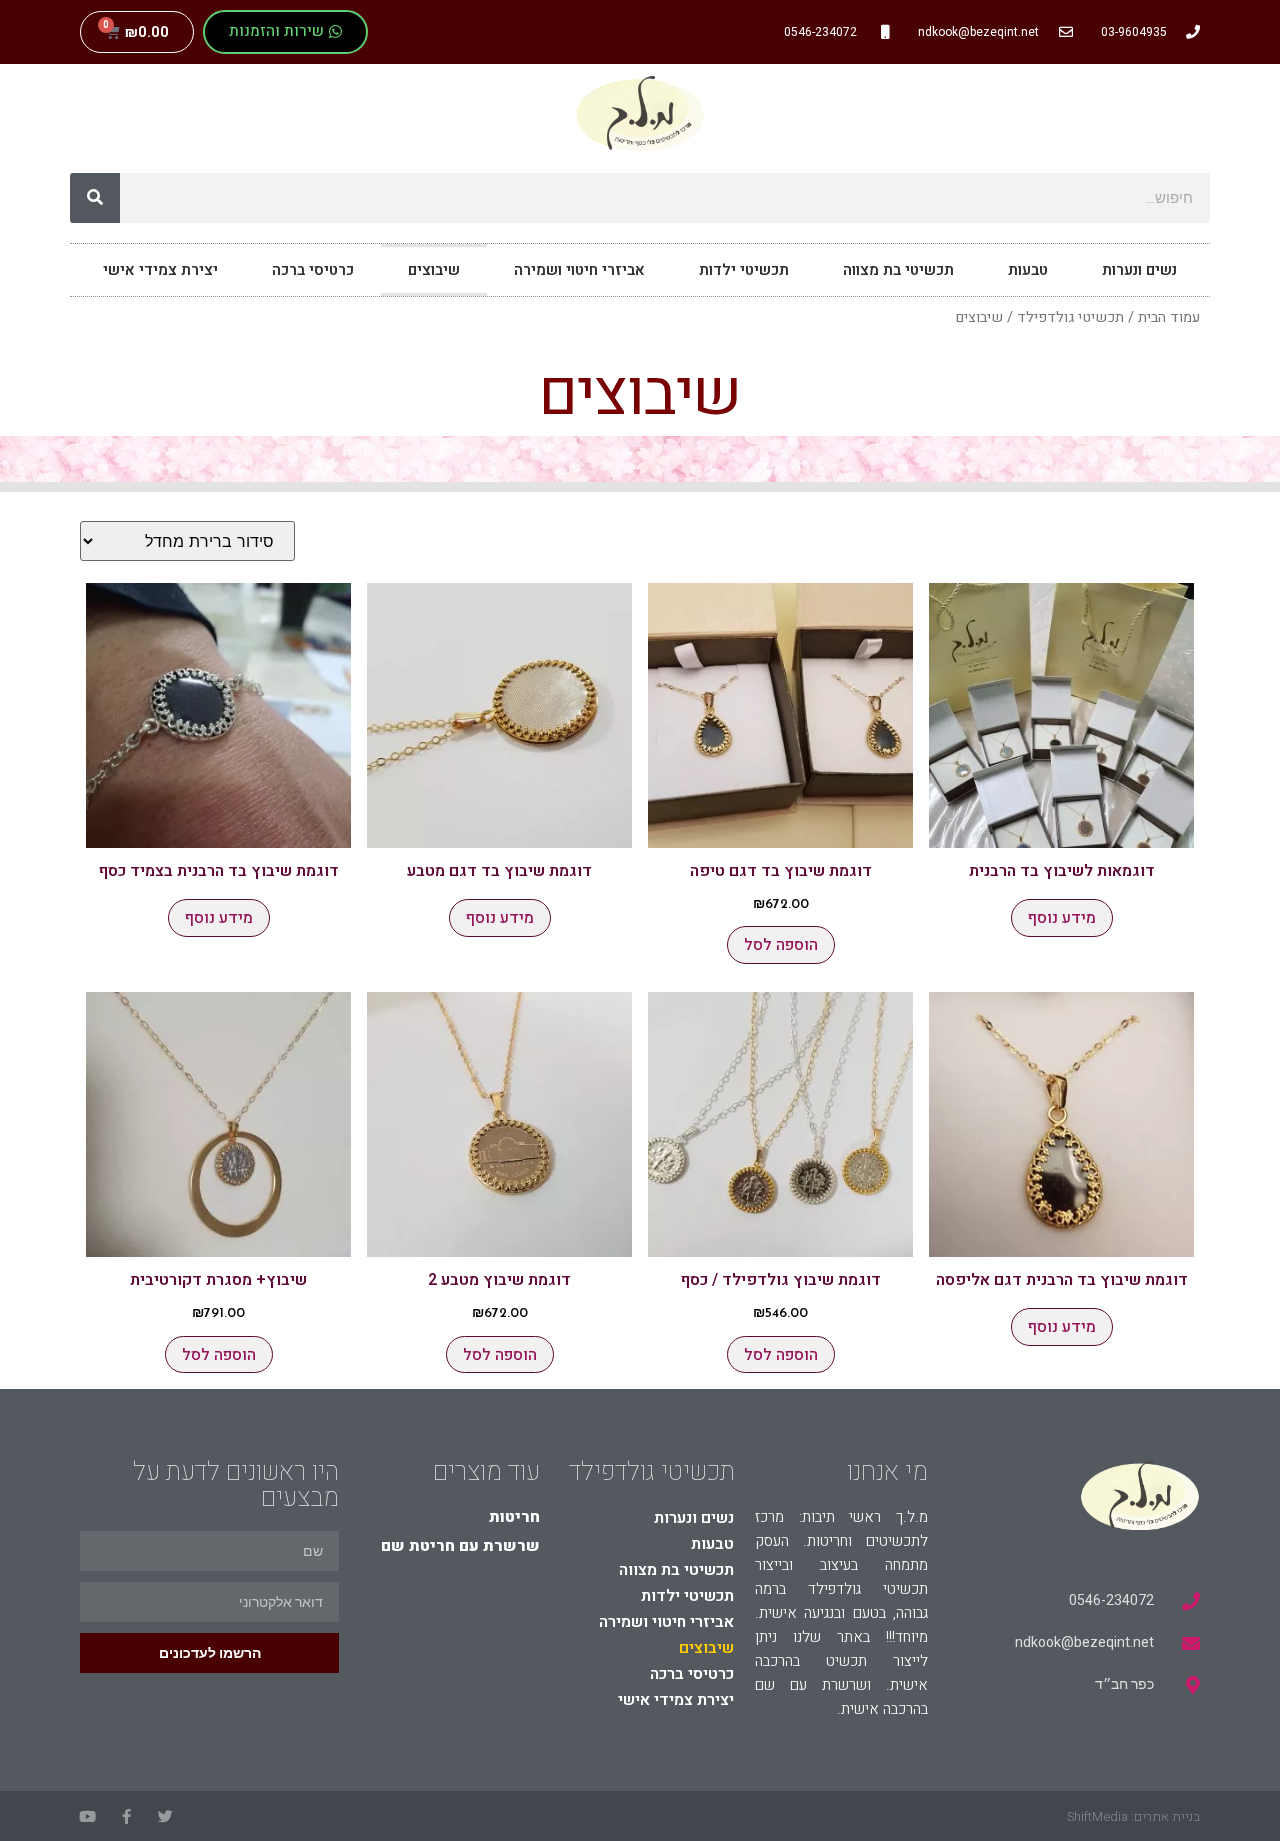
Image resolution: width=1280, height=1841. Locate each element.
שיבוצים (434, 270)
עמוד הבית (1169, 317)
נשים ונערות (1139, 270)
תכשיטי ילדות (744, 270)
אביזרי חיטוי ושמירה (579, 270)
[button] (285, 32)
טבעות (1028, 270)
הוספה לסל (781, 945)
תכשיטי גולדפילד (1070, 317)
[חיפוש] (95, 198)
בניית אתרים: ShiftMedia (1133, 1816)
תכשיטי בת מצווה (898, 270)
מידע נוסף (1062, 918)
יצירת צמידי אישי (160, 270)
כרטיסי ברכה (313, 270)
